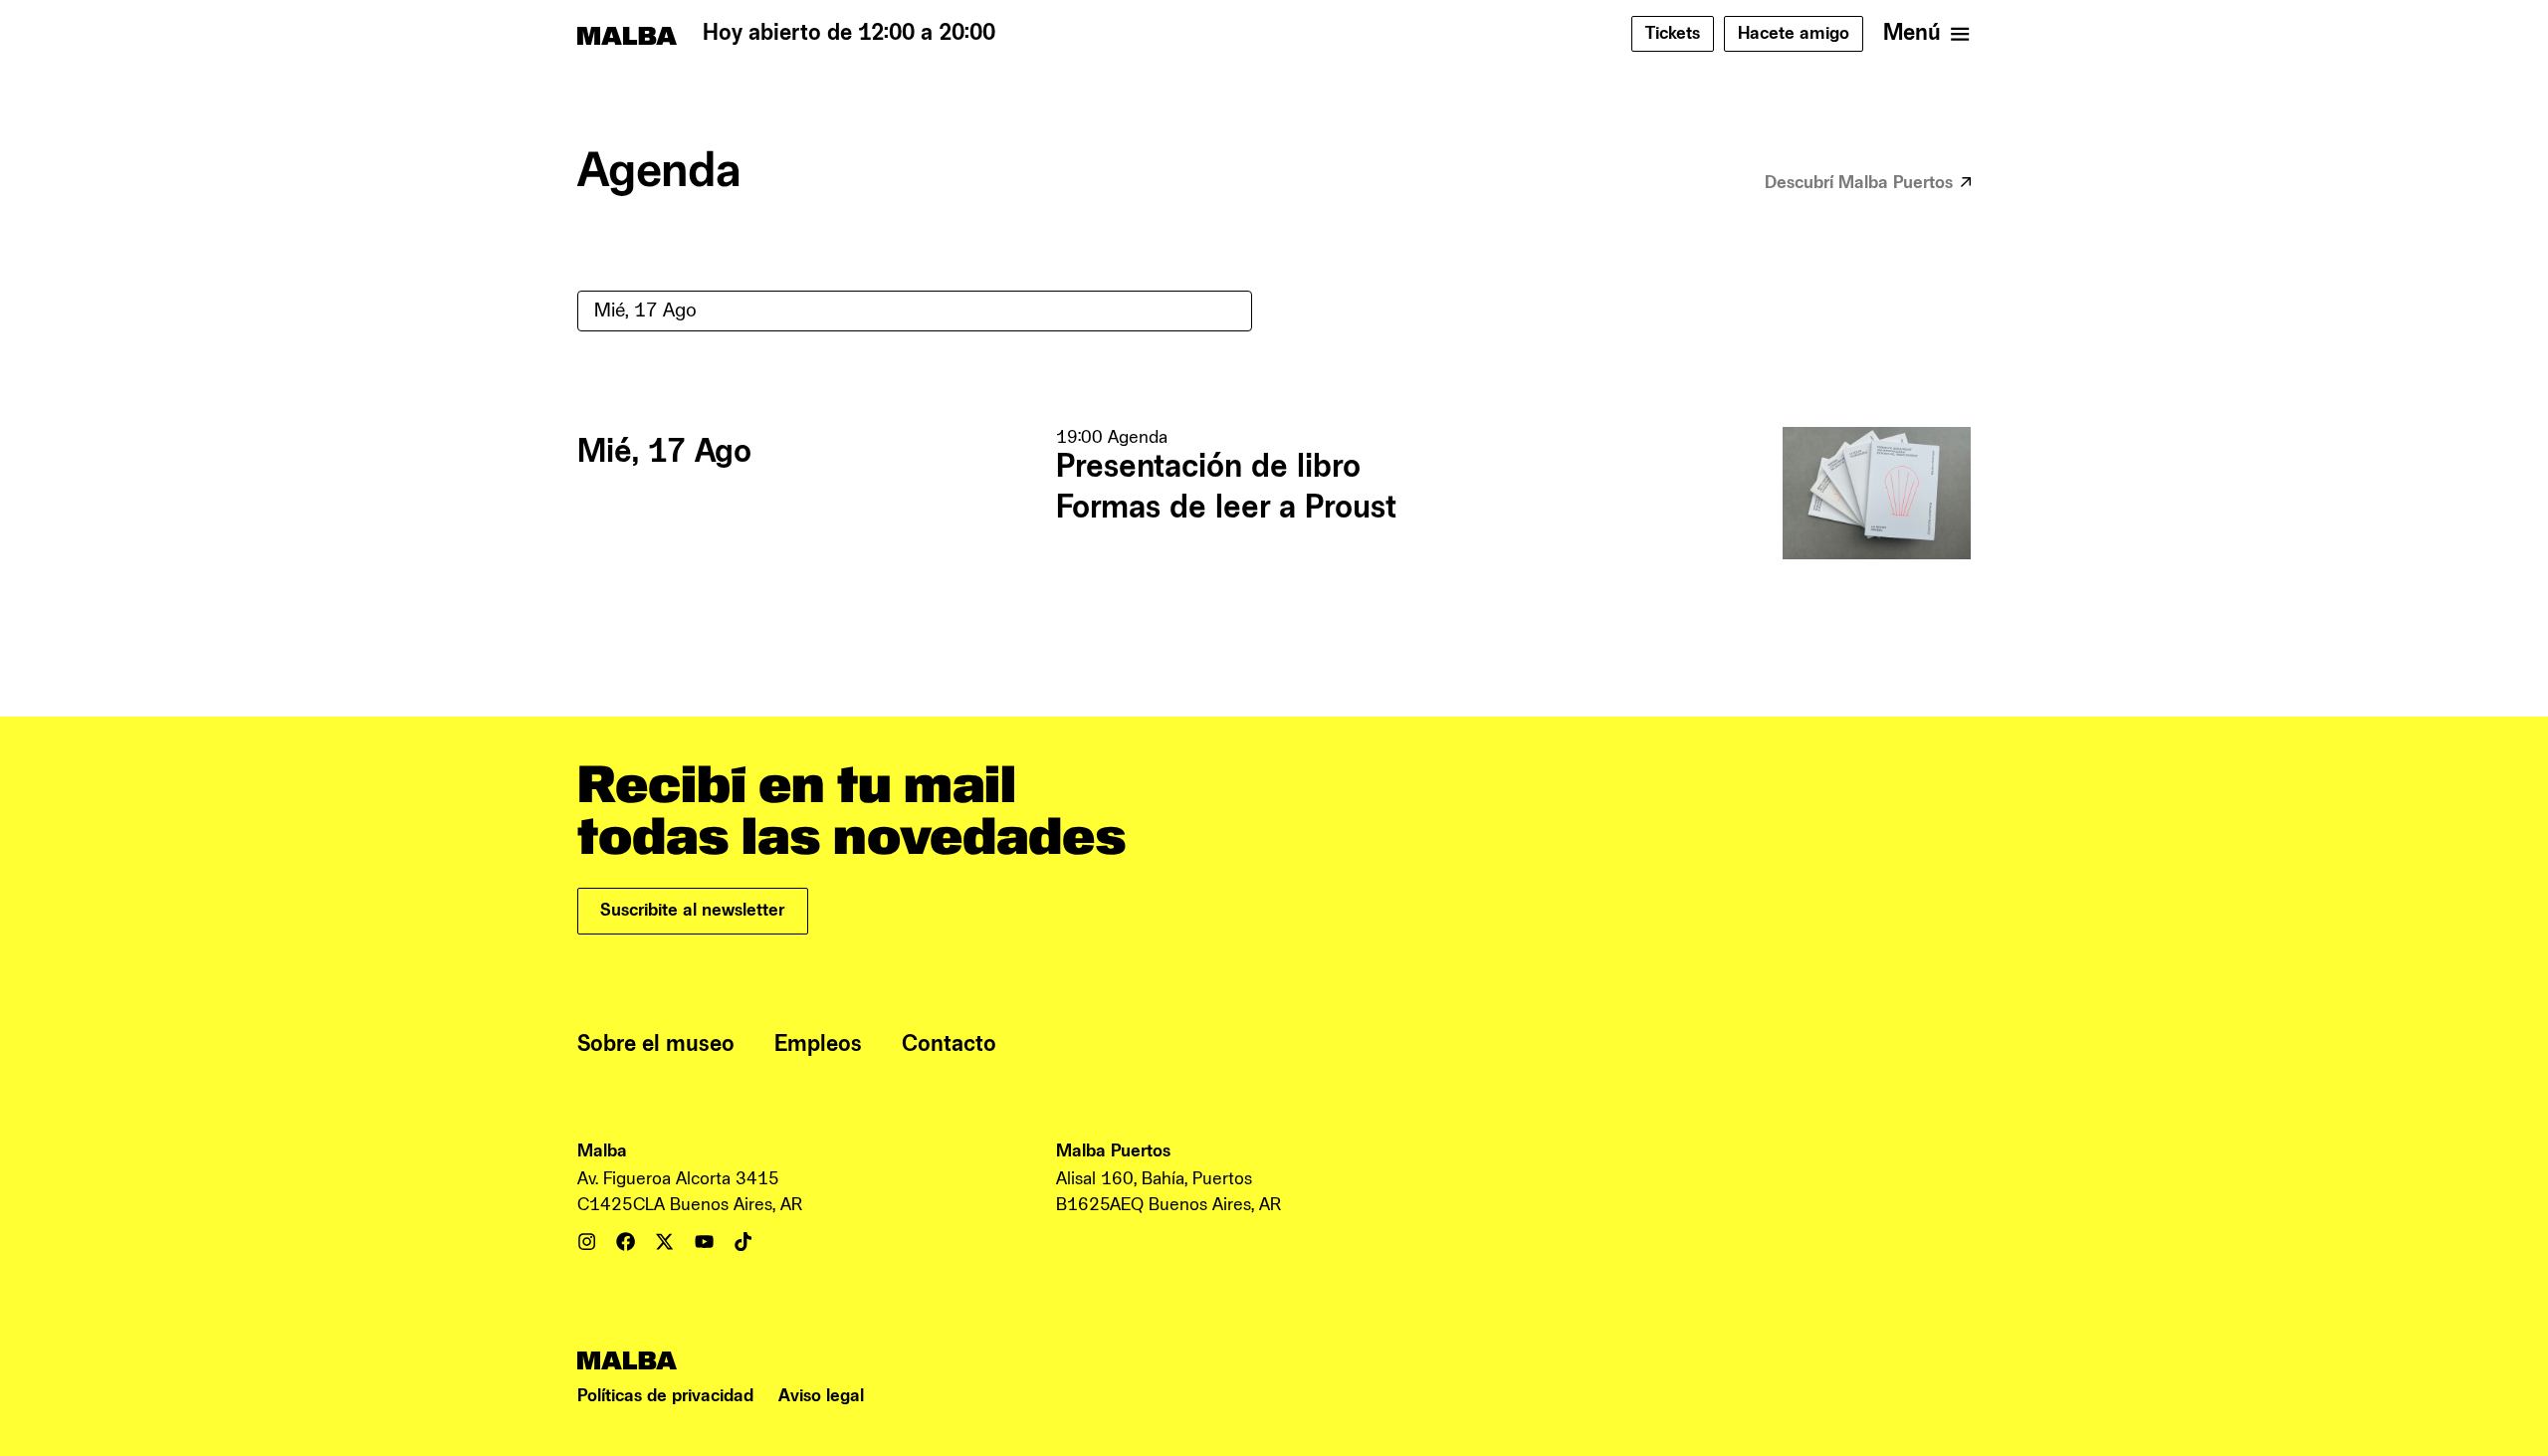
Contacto (949, 1044)
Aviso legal (821, 1396)
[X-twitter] (664, 1242)
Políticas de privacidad (665, 1396)
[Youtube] (704, 1242)
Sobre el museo (656, 1044)
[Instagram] (587, 1242)
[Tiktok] (743, 1242)
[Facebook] (626, 1242)
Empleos (818, 1044)
